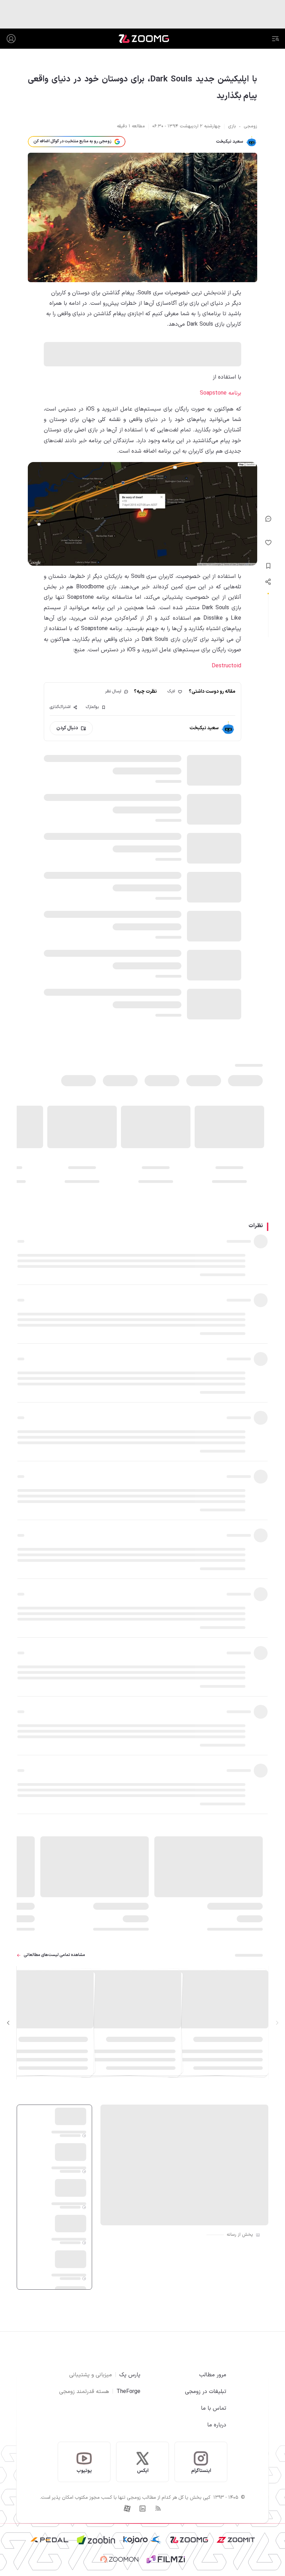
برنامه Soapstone (221, 393)
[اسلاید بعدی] (8, 2023)
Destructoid (226, 666)
